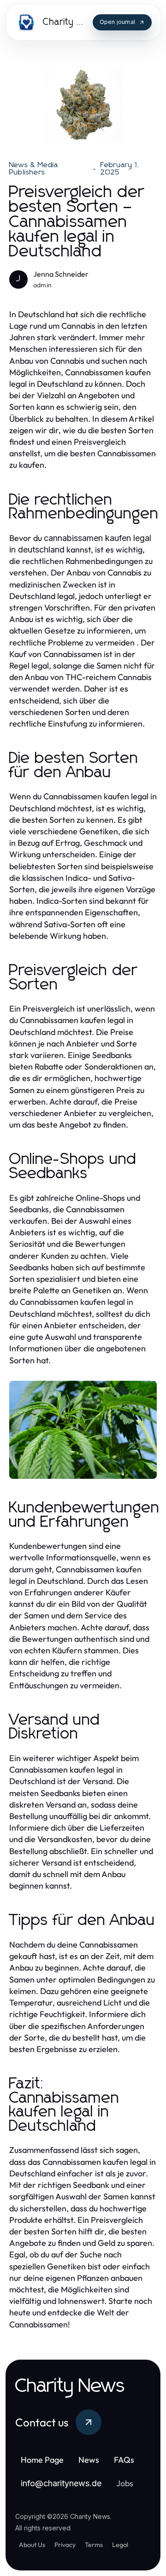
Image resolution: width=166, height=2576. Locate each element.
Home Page (42, 2460)
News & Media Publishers (34, 169)
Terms (94, 2545)
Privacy (65, 2545)
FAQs (124, 2460)
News (89, 2460)
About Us (32, 2545)
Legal (120, 2545)
